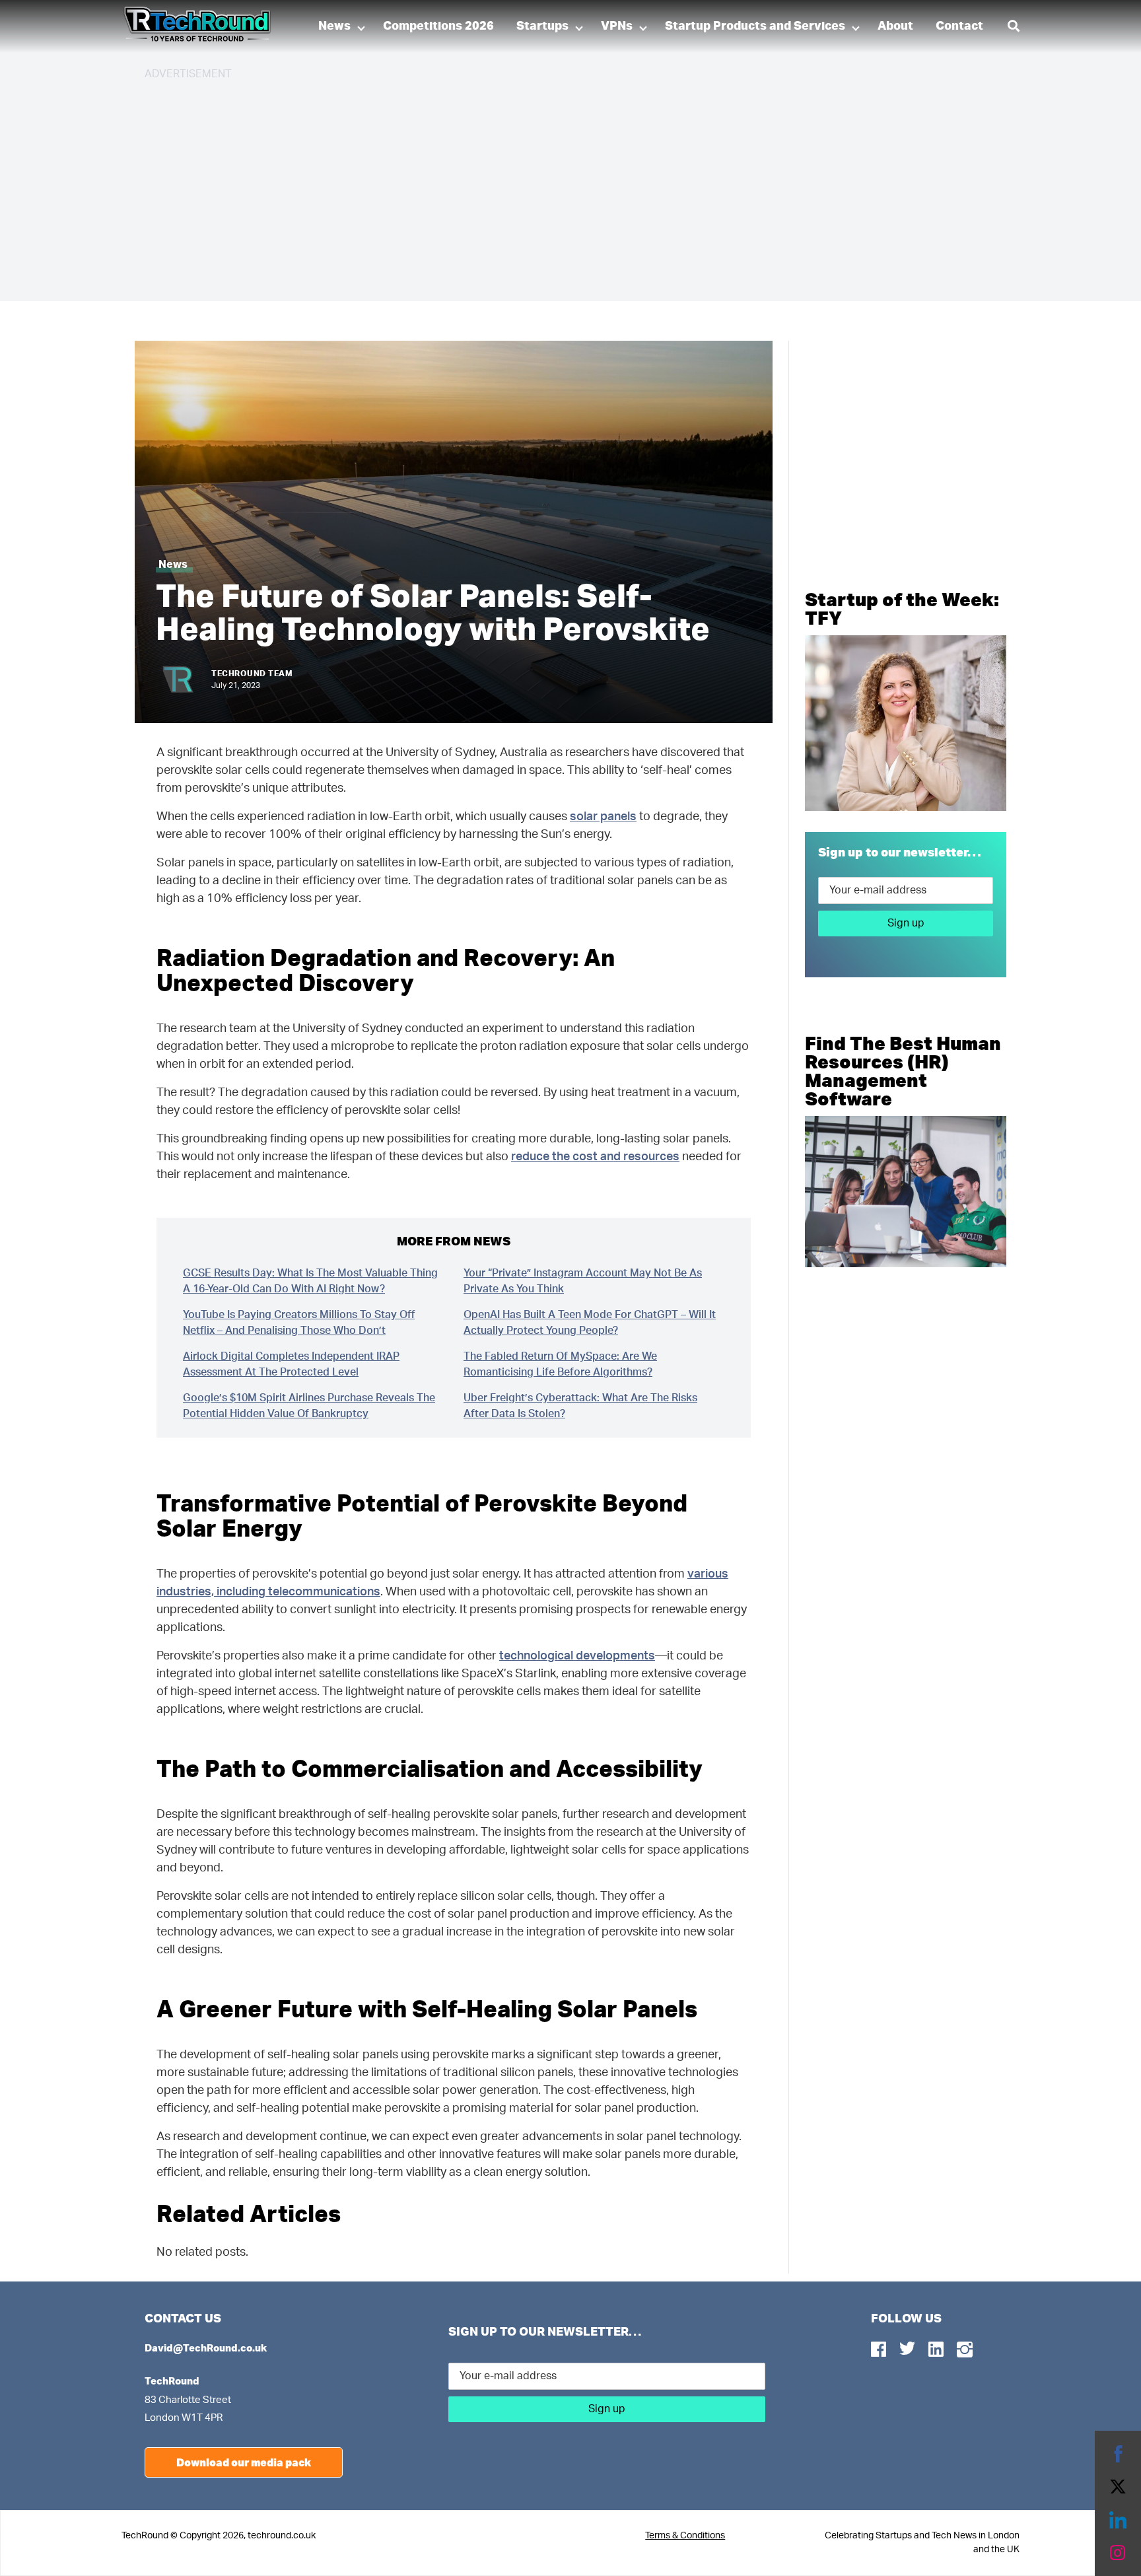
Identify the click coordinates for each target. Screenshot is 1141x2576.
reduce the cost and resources (595, 1157)
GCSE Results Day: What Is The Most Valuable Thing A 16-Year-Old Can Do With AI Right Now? (310, 1281)
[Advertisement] (541, 185)
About (895, 26)
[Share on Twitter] (1118, 2487)
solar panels (603, 817)
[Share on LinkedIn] (1118, 2520)
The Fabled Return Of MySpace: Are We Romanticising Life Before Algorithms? (560, 1364)
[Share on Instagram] (1118, 2553)
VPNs (617, 26)
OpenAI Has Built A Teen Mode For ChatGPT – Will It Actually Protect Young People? (590, 1323)
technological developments (577, 1656)
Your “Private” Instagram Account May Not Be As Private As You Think (583, 1281)
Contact (959, 26)
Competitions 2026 (438, 26)
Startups (542, 26)
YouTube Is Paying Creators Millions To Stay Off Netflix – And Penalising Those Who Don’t (299, 1323)
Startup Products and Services (755, 26)
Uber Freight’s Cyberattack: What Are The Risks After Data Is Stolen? (580, 1406)
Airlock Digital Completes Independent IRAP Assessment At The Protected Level (291, 1364)
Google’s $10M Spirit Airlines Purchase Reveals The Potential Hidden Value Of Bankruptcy (309, 1406)
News (334, 26)
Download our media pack (244, 2462)
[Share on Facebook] (1118, 2454)
